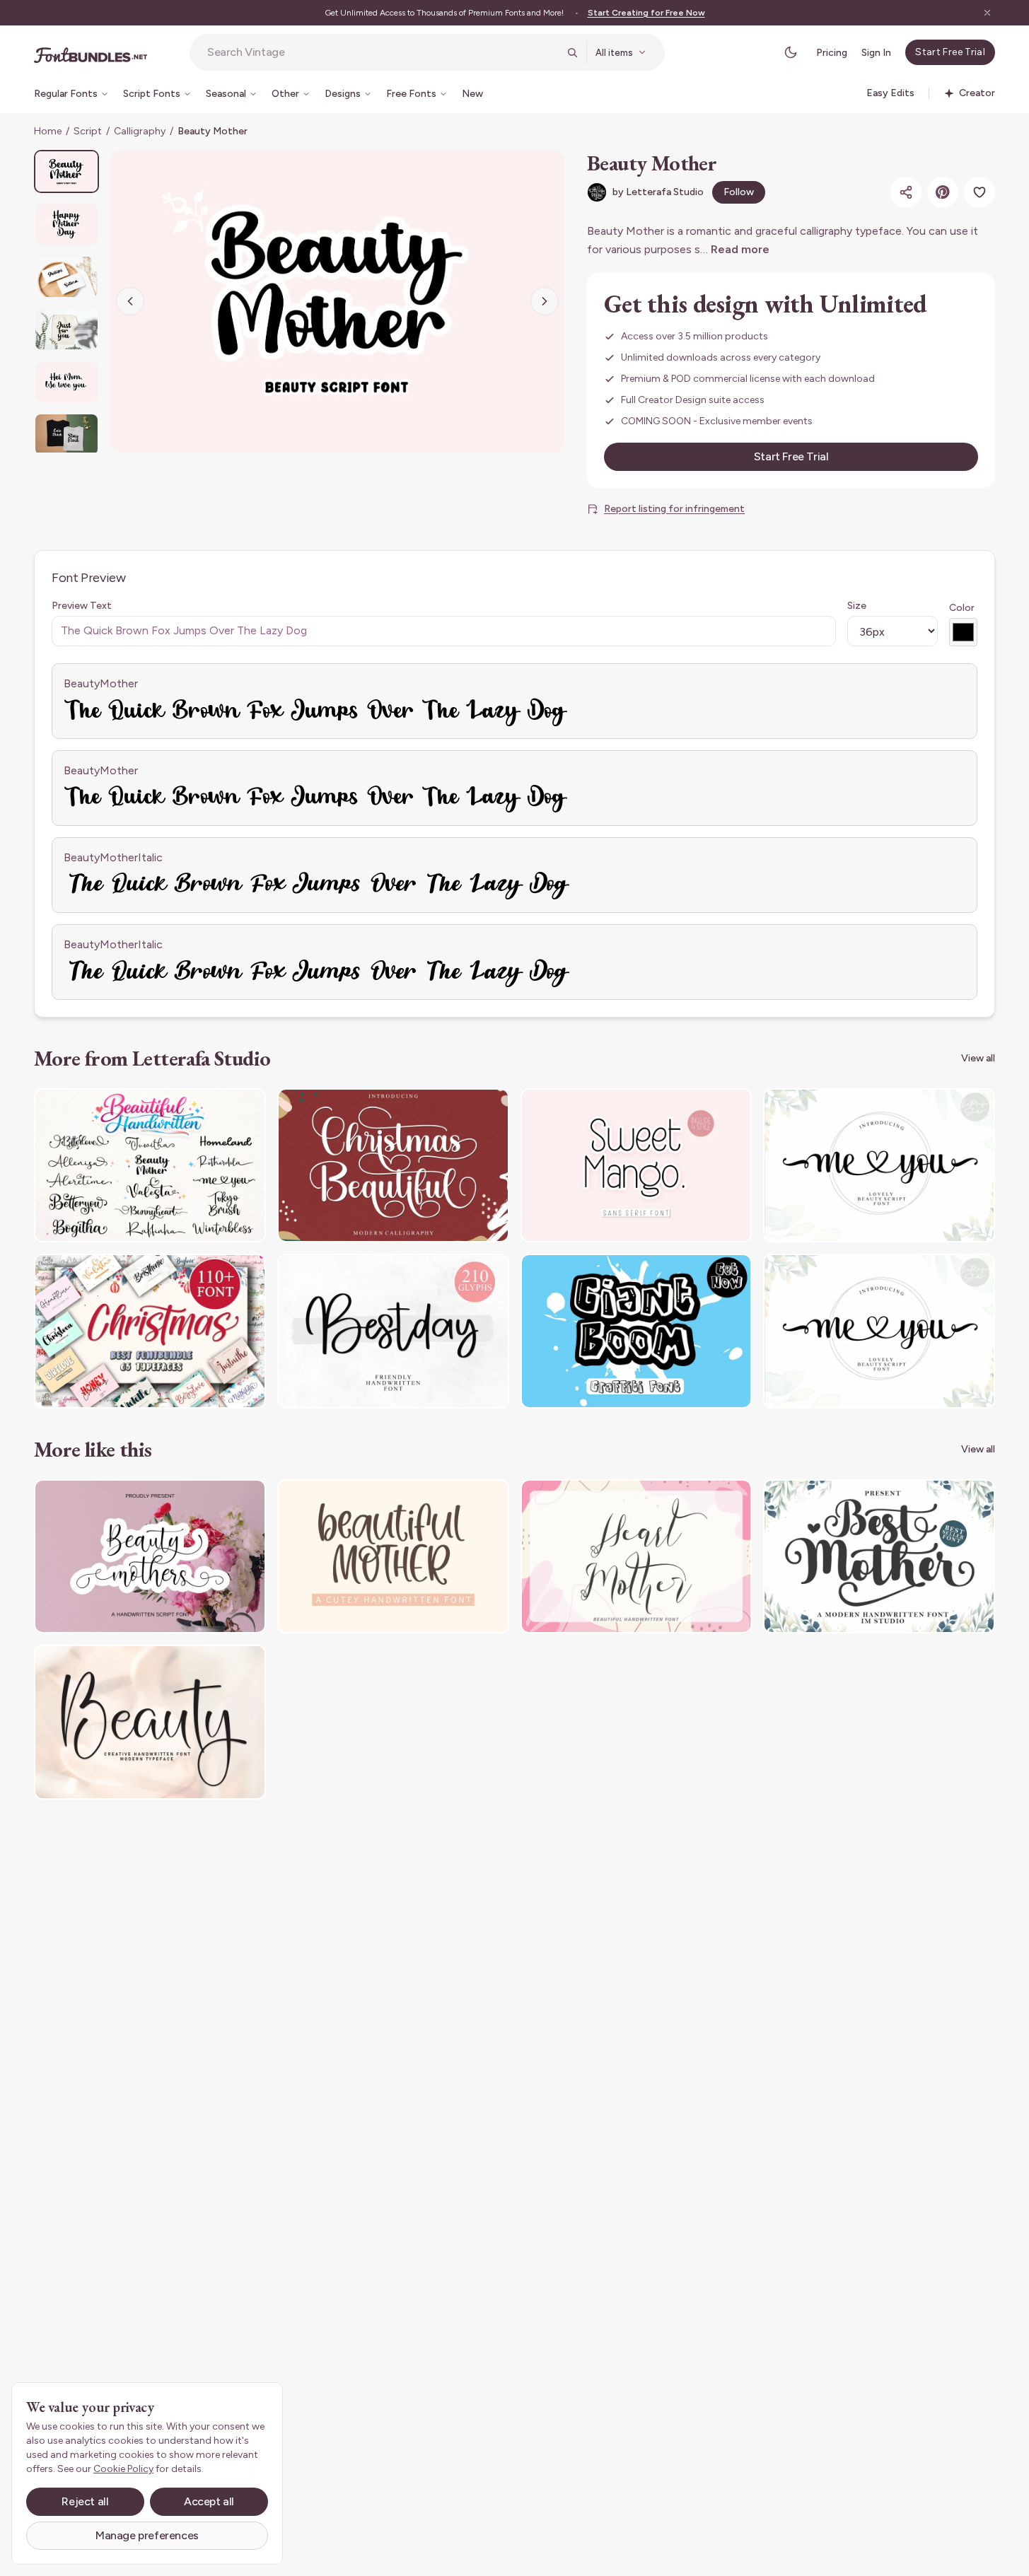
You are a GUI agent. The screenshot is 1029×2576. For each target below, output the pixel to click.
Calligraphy (140, 131)
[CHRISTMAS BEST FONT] (150, 1331)
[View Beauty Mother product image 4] (66, 329)
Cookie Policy (123, 2469)
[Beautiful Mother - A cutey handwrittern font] (393, 1557)
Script (88, 131)
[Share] (906, 192)
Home (48, 131)
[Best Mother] (879, 1557)
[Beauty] (150, 1722)
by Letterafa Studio (658, 192)
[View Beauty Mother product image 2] (66, 224)
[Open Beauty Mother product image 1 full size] (337, 301)
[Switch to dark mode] (791, 52)
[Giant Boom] (636, 1331)
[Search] (572, 52)
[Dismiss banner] (987, 13)
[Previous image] (130, 301)
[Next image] (545, 301)
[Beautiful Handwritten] (150, 1166)
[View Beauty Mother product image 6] (66, 435)
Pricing (832, 53)
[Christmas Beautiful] (393, 1166)
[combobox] (383, 52)
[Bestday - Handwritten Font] (393, 1331)
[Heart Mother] (636, 1557)
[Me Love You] (879, 1166)
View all (978, 1058)
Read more (740, 249)
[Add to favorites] (979, 192)
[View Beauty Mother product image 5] (66, 381)
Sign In (876, 53)
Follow (739, 192)
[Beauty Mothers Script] (150, 1557)
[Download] (216, 1108)
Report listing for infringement (674, 509)
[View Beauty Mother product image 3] (66, 277)
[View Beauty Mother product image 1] (66, 171)
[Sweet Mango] (636, 1166)
